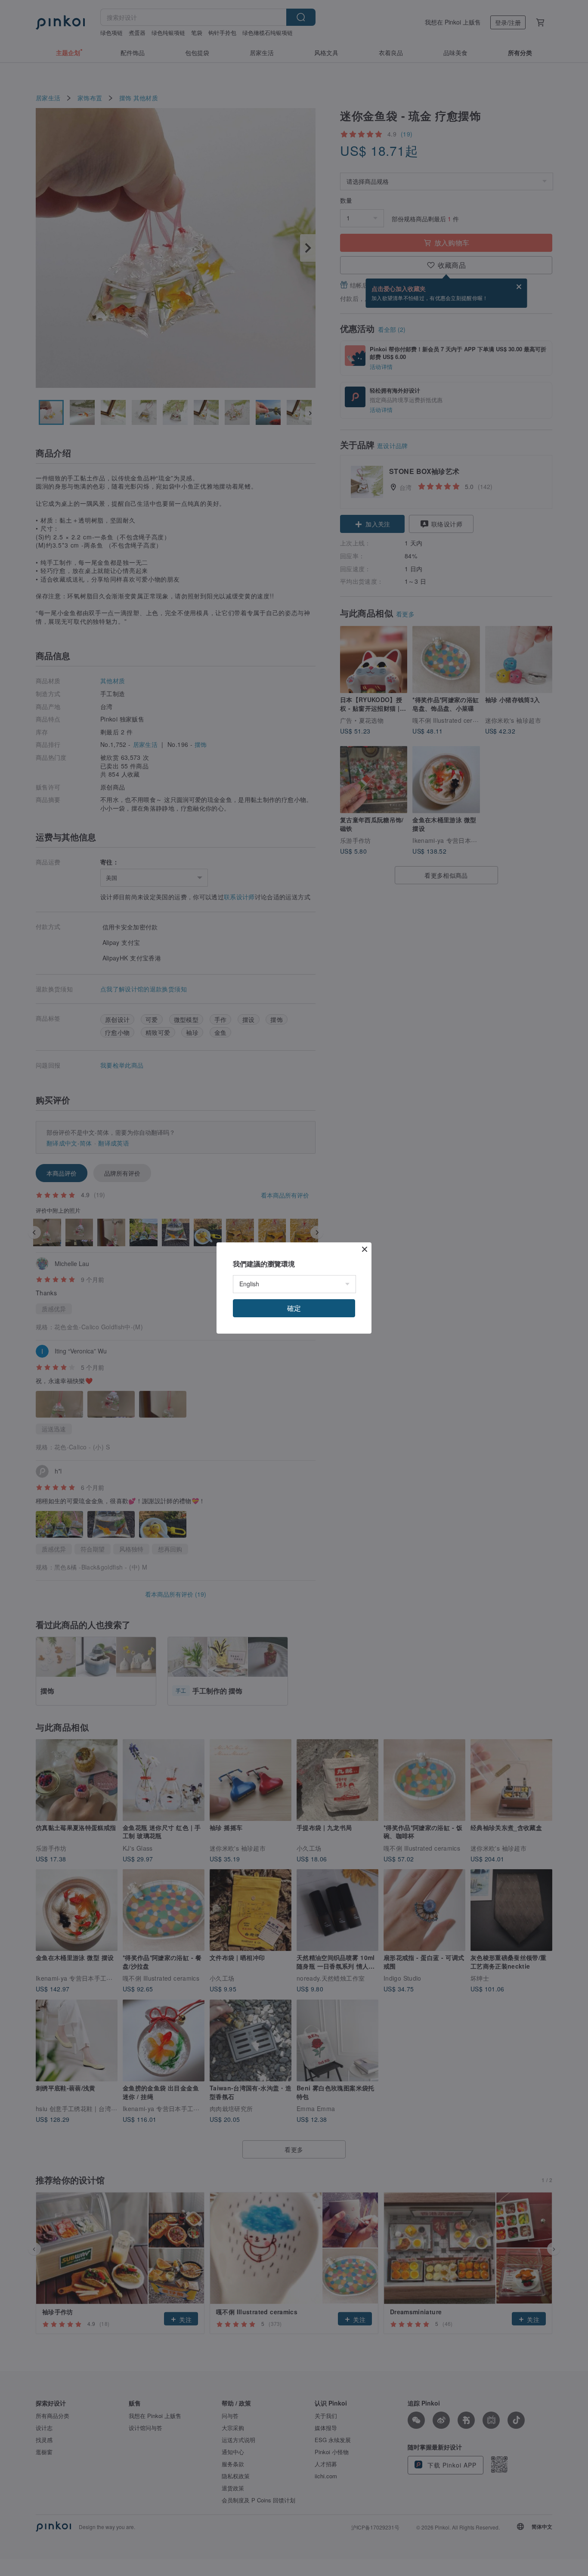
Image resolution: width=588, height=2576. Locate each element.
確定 (294, 1308)
